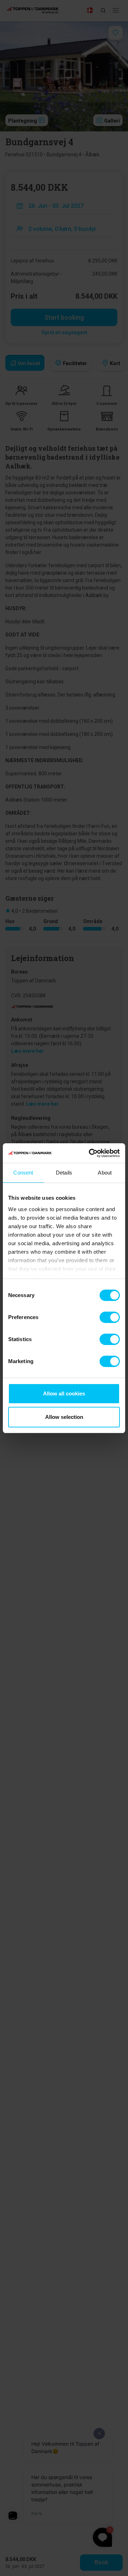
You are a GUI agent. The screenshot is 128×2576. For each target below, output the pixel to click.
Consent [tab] (23, 1173)
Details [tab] (64, 1173)
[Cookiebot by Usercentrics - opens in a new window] (90, 1153)
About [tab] (105, 1173)
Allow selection (64, 1417)
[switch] (110, 1317)
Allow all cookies (64, 1393)
